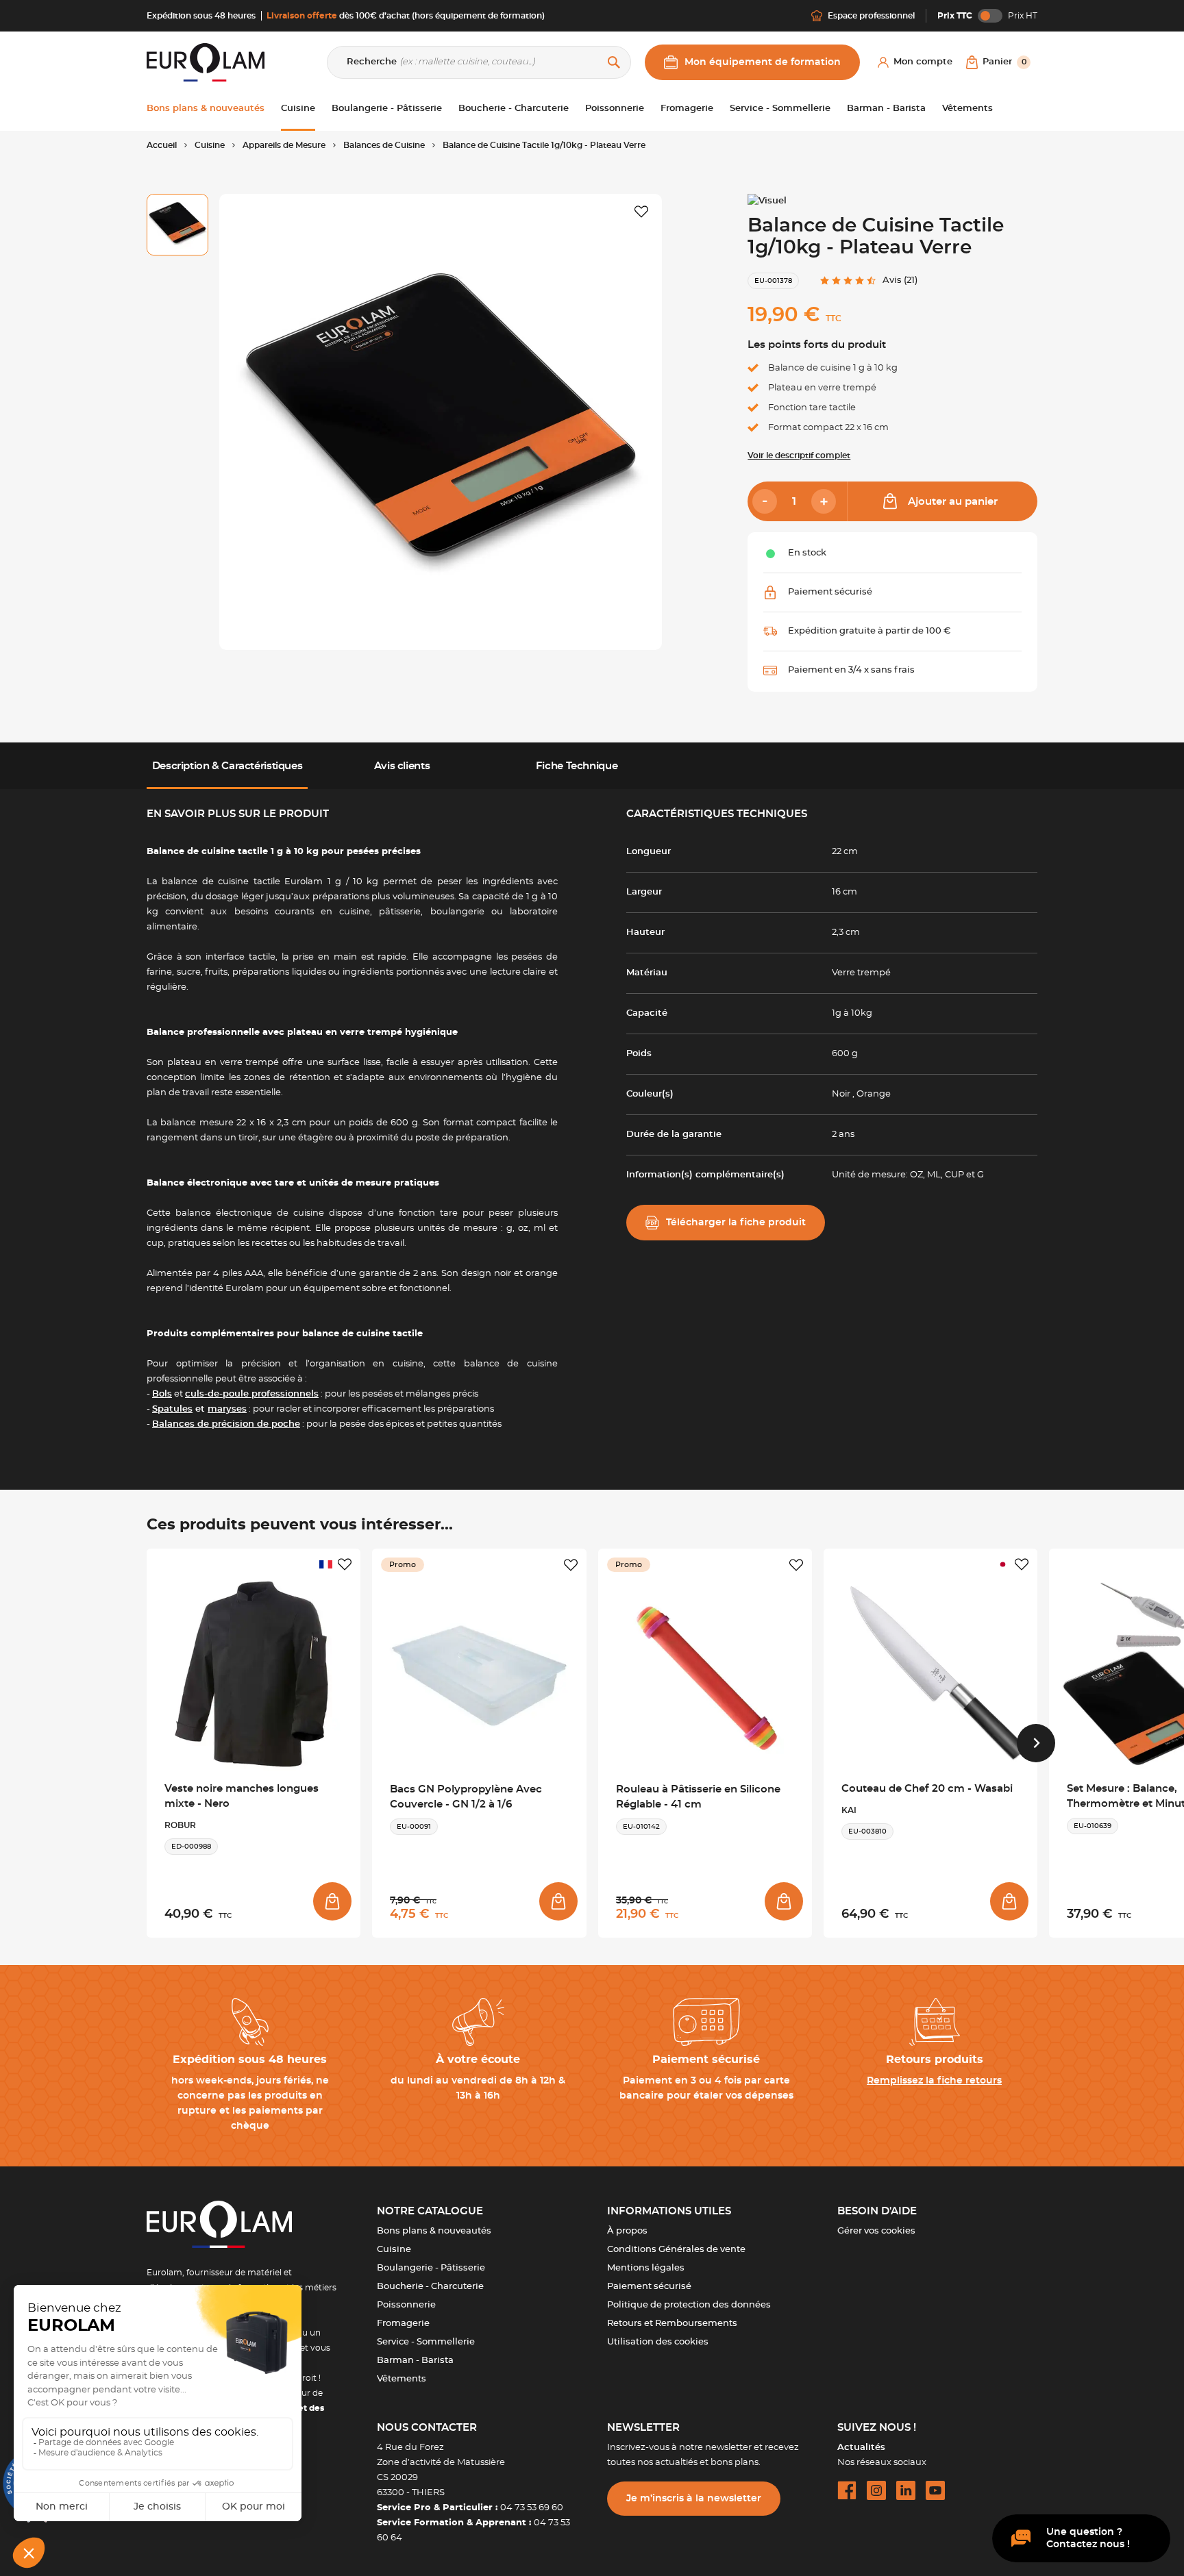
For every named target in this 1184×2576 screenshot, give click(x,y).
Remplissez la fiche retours (934, 2081)
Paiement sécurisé (649, 2287)
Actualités (861, 2448)
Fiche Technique (577, 766)
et (199, 1409)
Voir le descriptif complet (799, 455)
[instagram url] (876, 2490)
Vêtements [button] (967, 109)
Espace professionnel (871, 16)
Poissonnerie (406, 2305)
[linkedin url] (906, 2490)
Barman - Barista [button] (886, 109)
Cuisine (394, 2250)
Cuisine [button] (298, 109)
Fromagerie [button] (687, 109)
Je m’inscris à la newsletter (694, 2499)
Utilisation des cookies (658, 2342)
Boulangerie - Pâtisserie (431, 2268)
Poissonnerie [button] (615, 109)
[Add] (824, 501)
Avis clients (402, 766)
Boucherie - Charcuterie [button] (514, 109)
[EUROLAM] (206, 62)
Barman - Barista (415, 2361)
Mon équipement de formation (763, 62)
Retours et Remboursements (672, 2324)
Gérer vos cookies (876, 2231)
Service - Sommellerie (426, 2342)
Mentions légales (646, 2268)
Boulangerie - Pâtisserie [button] (387, 109)
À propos (627, 2231)
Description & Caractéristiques (227, 766)
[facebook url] (847, 2490)
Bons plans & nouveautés (434, 2231)
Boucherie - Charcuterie (430, 2287)
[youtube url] (935, 2490)
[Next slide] (1036, 1743)
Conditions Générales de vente (676, 2250)
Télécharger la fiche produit (736, 1223)
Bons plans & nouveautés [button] (206, 109)
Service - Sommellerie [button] (780, 109)
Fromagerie (403, 2324)
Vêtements (402, 2379)
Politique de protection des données (689, 2305)
